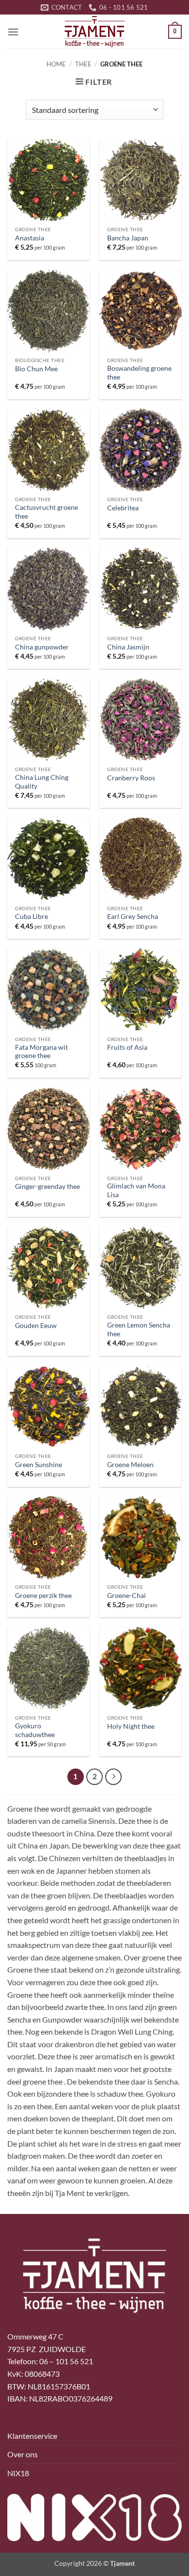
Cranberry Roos (131, 778)
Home (56, 64)
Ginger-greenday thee (47, 1186)
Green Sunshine (39, 1465)
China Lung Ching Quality (42, 782)
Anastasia (30, 238)
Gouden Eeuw (36, 1326)
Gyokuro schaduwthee (35, 1730)
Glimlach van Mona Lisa (136, 1190)
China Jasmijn (128, 647)
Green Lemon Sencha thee (139, 1329)
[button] (13, 32)
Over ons (23, 2454)
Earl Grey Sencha (133, 917)
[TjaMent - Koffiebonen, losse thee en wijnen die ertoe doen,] (94, 32)
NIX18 (18, 2473)
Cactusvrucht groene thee (47, 512)
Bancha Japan (128, 238)
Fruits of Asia (127, 1047)
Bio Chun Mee (36, 369)
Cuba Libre (31, 917)
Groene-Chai (126, 1596)
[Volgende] (113, 1777)
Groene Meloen (130, 1465)
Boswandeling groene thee (139, 373)
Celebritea (123, 508)
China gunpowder (42, 647)
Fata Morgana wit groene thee (41, 1052)
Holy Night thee (131, 1726)
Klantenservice (32, 2436)
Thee (83, 64)
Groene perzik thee (43, 1596)
